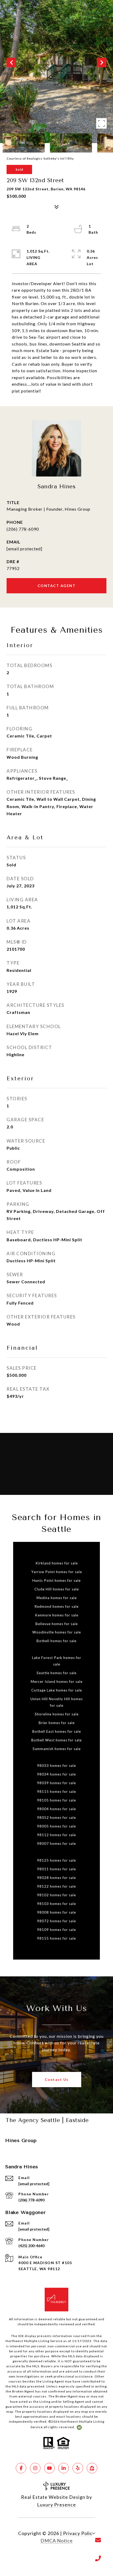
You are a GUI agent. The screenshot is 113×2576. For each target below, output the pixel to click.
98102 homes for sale (56, 1895)
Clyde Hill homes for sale (57, 1589)
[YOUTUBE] (49, 2468)
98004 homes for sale (56, 1809)
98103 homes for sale (56, 1904)
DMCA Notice (57, 2541)
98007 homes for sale (56, 1844)
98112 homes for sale (56, 1835)
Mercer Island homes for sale (57, 1682)
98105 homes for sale (56, 1800)
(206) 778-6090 (23, 529)
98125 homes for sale (56, 1860)
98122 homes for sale (56, 1886)
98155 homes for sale (56, 1938)
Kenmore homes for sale (57, 1615)
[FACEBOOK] (21, 2468)
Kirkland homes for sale (57, 1563)
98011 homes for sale (56, 1869)
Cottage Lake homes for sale (57, 1690)
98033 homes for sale (56, 1766)
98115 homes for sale (56, 1792)
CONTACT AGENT (57, 586)
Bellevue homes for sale (57, 1624)
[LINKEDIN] (64, 2468)
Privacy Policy (79, 2533)
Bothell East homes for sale (57, 1731)
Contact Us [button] (57, 2079)
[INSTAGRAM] (35, 2468)
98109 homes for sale (56, 1930)
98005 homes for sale (56, 1826)
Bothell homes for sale (56, 1641)
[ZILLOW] (92, 2468)
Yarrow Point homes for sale (57, 1572)
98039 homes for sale (56, 1783)
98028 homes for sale (56, 1878)
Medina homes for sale (57, 1598)
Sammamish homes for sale (57, 1749)
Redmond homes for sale (56, 1606)
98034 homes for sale (56, 1774)
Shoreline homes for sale (57, 1714)
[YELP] (78, 2468)
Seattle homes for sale (56, 1673)
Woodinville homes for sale (57, 1632)
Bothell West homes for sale (56, 1740)
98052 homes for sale (56, 1818)
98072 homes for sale (56, 1921)
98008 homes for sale (56, 1912)
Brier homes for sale (57, 1723)
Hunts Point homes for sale (56, 1580)
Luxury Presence (56, 2505)
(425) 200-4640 (31, 2246)
